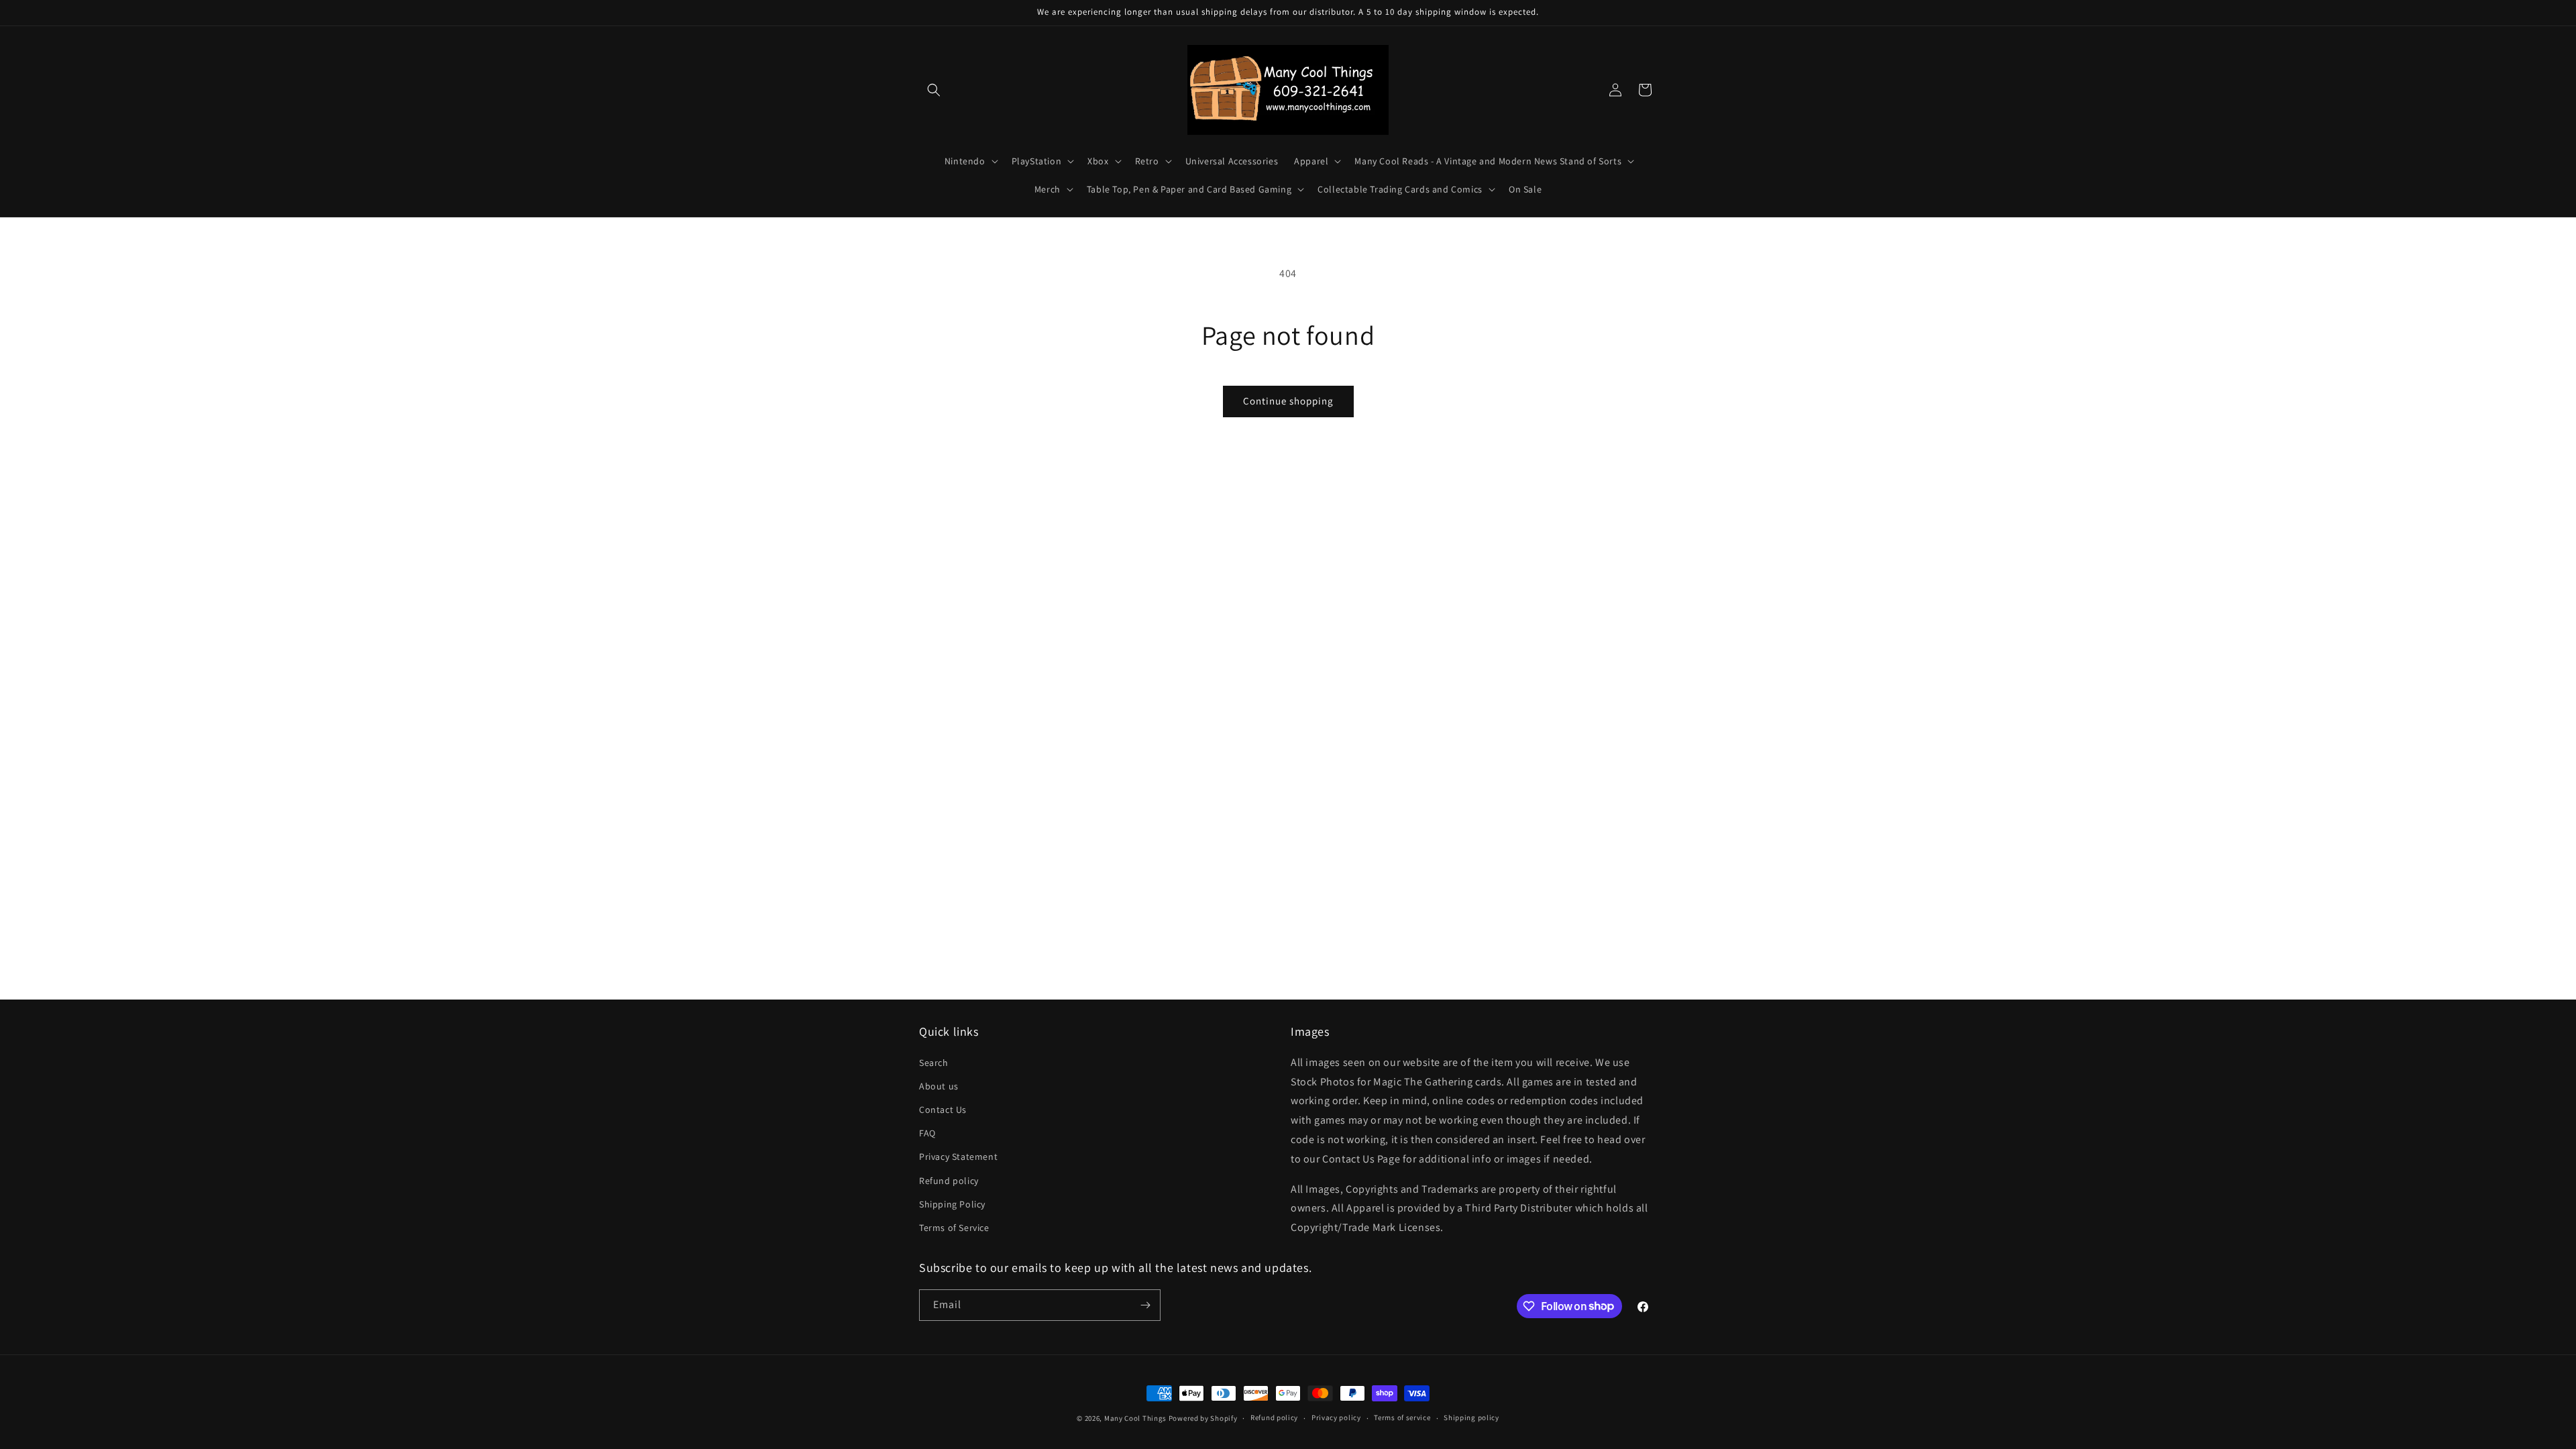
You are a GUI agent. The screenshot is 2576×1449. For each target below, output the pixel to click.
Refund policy (949, 1181)
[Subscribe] (1145, 1305)
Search (934, 1063)
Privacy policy (1336, 1417)
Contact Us (943, 1110)
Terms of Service (954, 1228)
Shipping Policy (952, 1204)
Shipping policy (1471, 1417)
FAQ (927, 1133)
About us (939, 1086)
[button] (934, 90)
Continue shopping (1288, 401)
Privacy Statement (958, 1157)
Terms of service (1402, 1417)
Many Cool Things (1135, 1418)
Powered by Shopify (1203, 1418)
